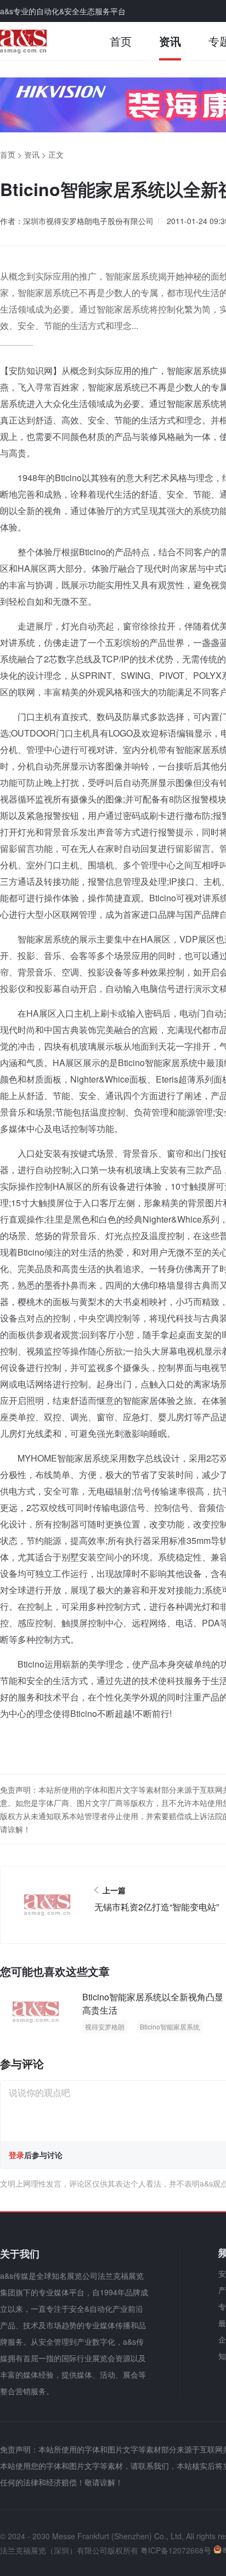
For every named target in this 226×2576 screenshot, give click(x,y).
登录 (16, 2155)
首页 (121, 41)
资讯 (170, 41)
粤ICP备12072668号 (176, 2550)
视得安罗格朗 (105, 2026)
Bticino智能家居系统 (170, 2026)
